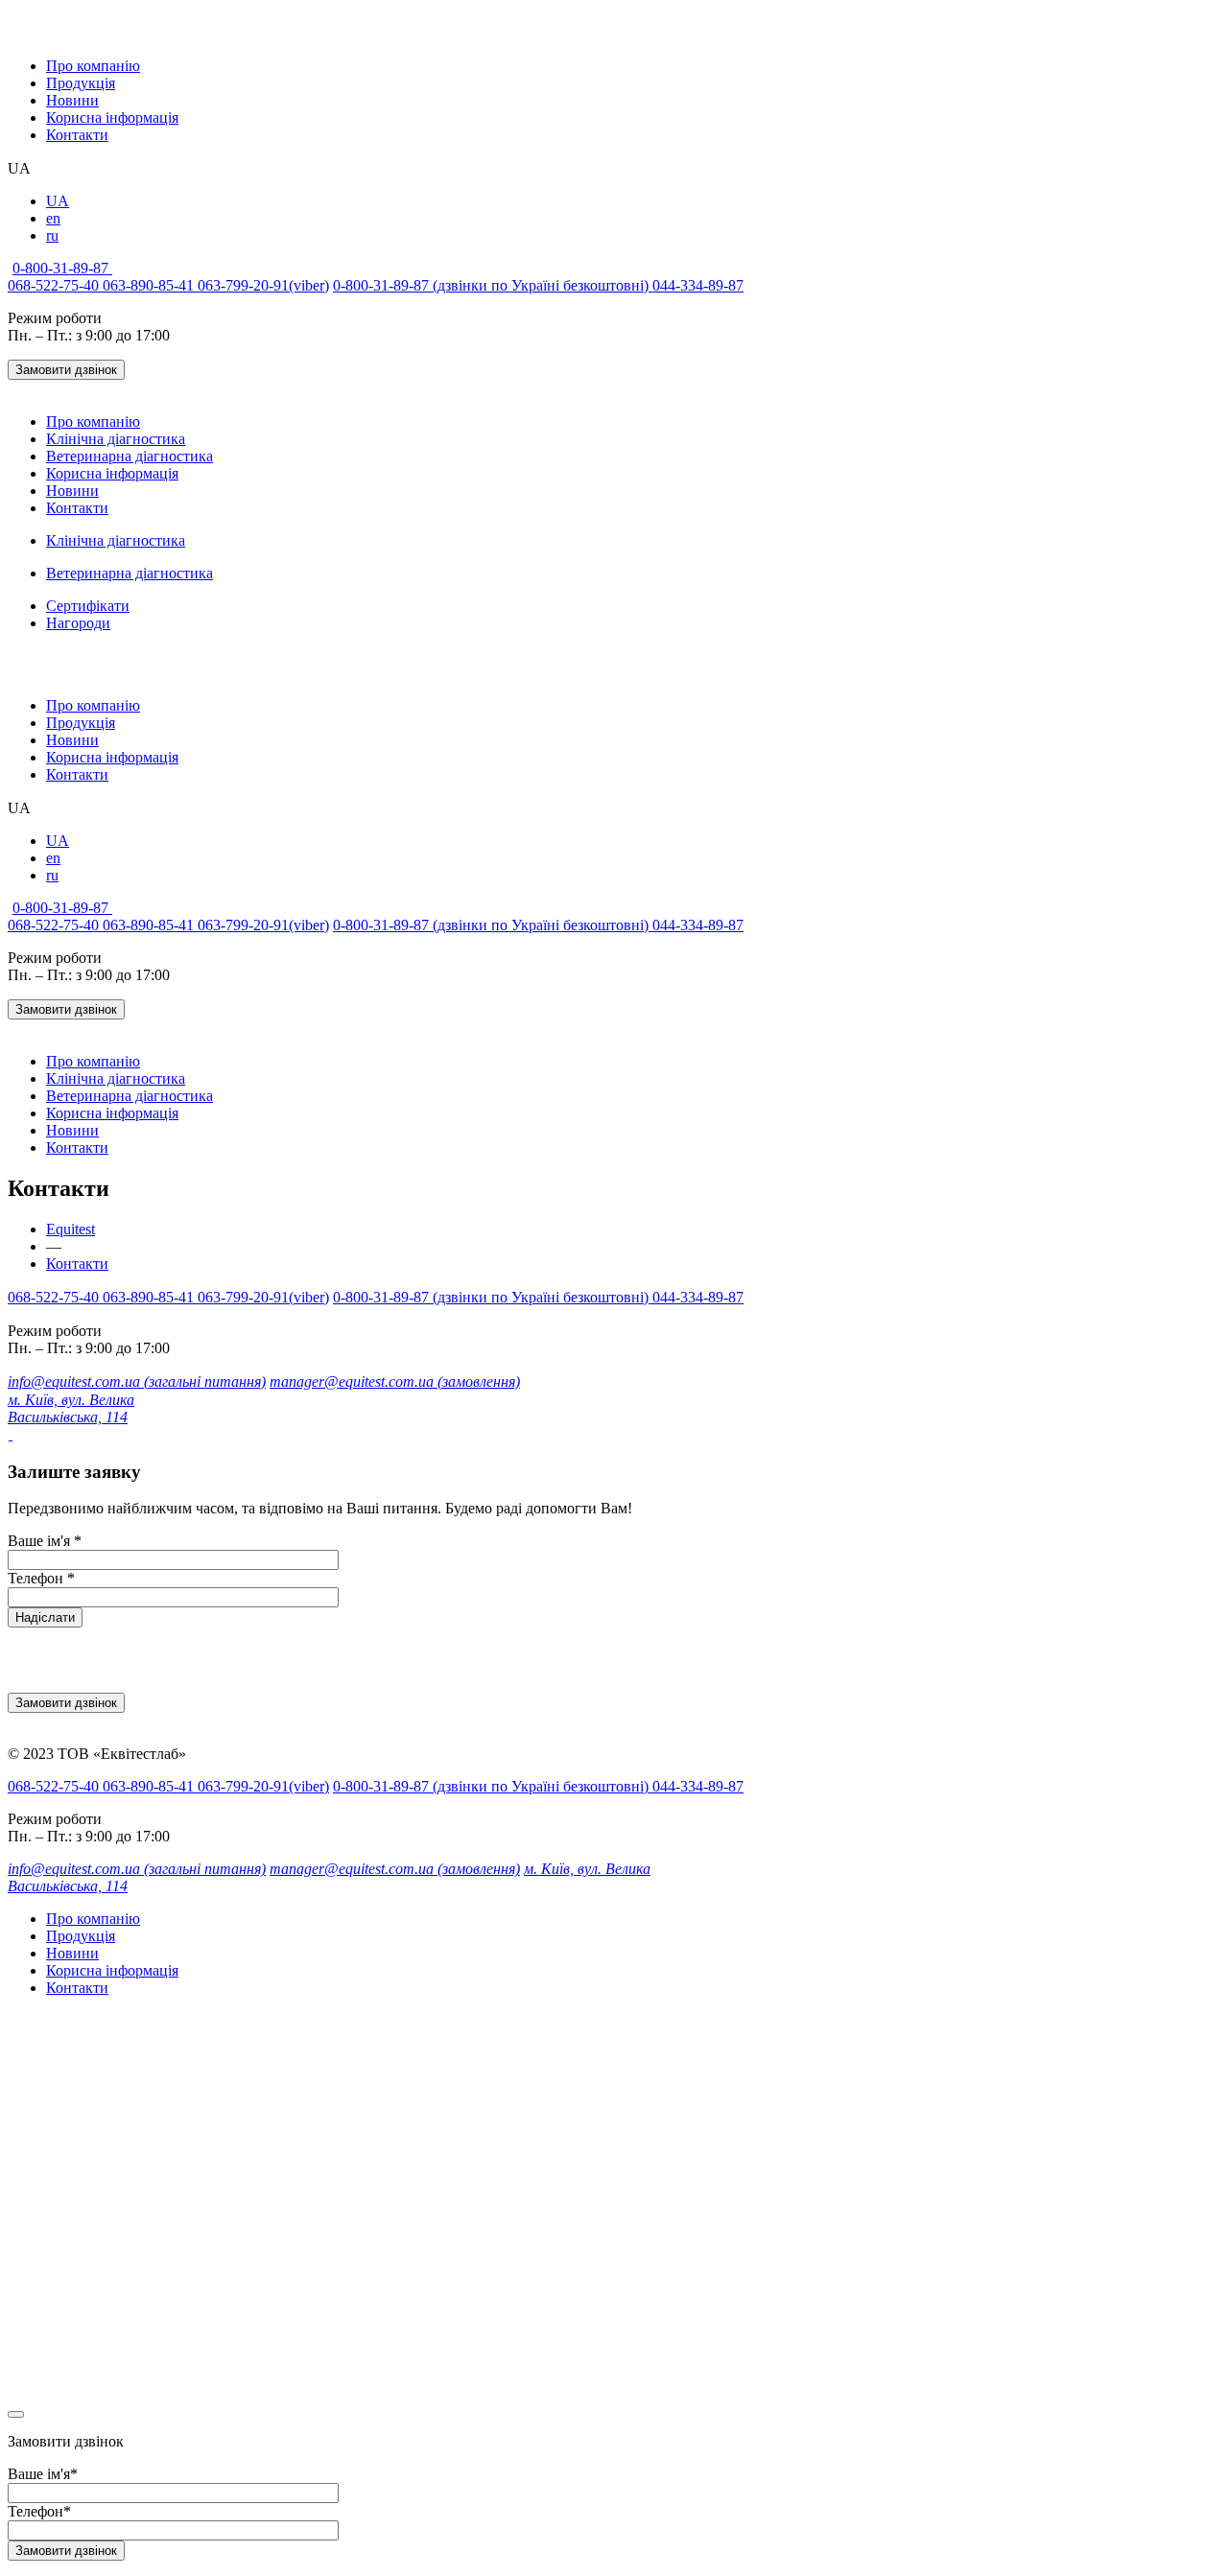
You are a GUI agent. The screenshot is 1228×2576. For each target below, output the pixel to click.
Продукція (81, 83)
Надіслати (45, 1617)
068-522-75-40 (55, 285)
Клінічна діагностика (116, 439)
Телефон (41, 1578)
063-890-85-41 (150, 285)
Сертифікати (88, 606)
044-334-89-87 (698, 285)
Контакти (77, 135)
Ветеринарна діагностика (130, 456)
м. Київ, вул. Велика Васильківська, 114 (71, 1408)
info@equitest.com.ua (137, 1382)
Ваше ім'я (45, 1541)
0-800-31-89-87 (62, 268)
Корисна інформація (112, 117)
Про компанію (93, 66)
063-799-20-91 (263, 285)
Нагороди (78, 623)
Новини (72, 100)
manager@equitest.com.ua (395, 1382)
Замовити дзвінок (66, 370)
